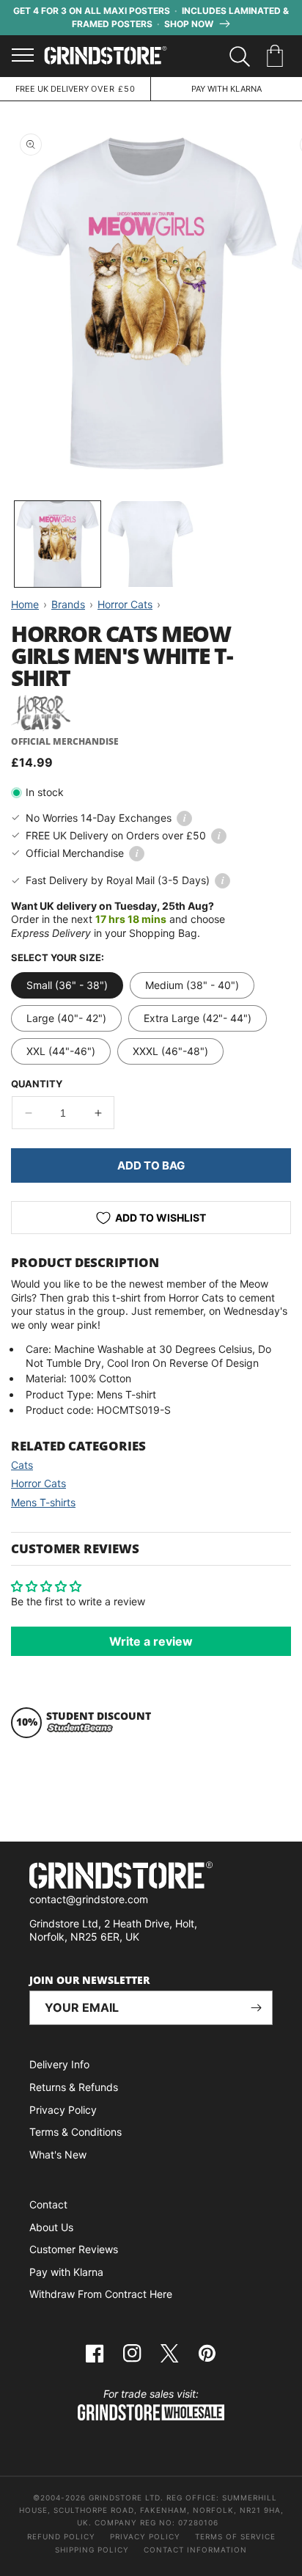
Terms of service (235, 2536)
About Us (51, 2227)
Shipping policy (92, 2550)
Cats (22, 1465)
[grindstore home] (151, 1877)
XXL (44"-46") (61, 1051)
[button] (277, 56)
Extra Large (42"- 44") (198, 1018)
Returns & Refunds (74, 2087)
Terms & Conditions (75, 2132)
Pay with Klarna (66, 2272)
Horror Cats (38, 1483)
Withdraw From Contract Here (101, 2294)
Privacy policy (145, 2536)
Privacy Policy (63, 2110)
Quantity (37, 1084)
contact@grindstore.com (89, 1899)
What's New (58, 2154)
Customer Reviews (74, 2249)
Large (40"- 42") (66, 1018)
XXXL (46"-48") (170, 1051)
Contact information (195, 2550)
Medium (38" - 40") (192, 985)
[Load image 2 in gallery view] (151, 544)
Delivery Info (59, 2064)
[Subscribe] (256, 2008)
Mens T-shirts (43, 1502)
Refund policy (61, 2536)
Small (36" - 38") (67, 985)
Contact (48, 2204)
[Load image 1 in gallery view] (58, 544)
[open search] (240, 56)
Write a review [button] (151, 1641)
